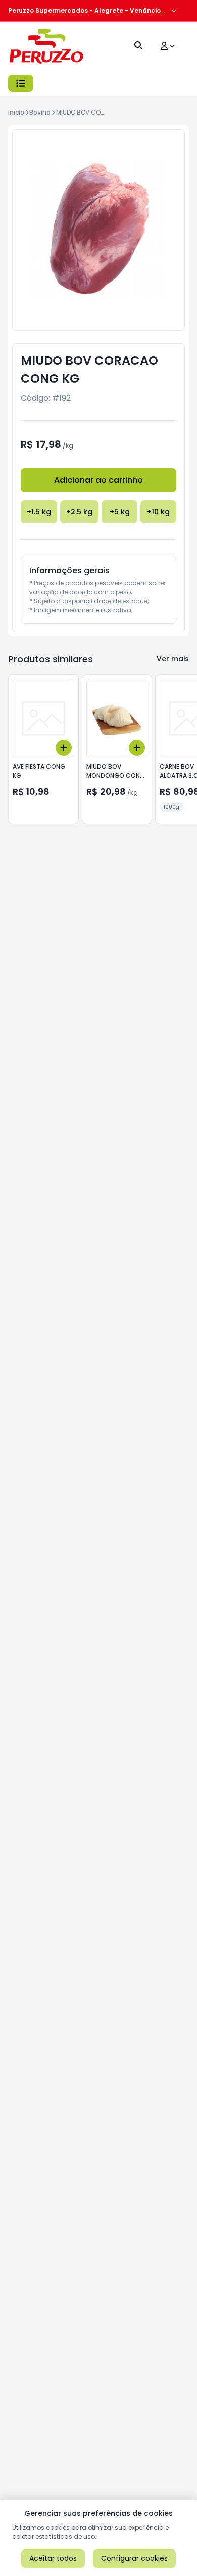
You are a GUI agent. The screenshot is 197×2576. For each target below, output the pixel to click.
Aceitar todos (53, 2558)
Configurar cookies (134, 2558)
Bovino (40, 112)
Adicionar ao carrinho (98, 480)
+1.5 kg (39, 512)
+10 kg (158, 512)
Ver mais (173, 659)
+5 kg (120, 512)
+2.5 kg (79, 512)
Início (16, 112)
